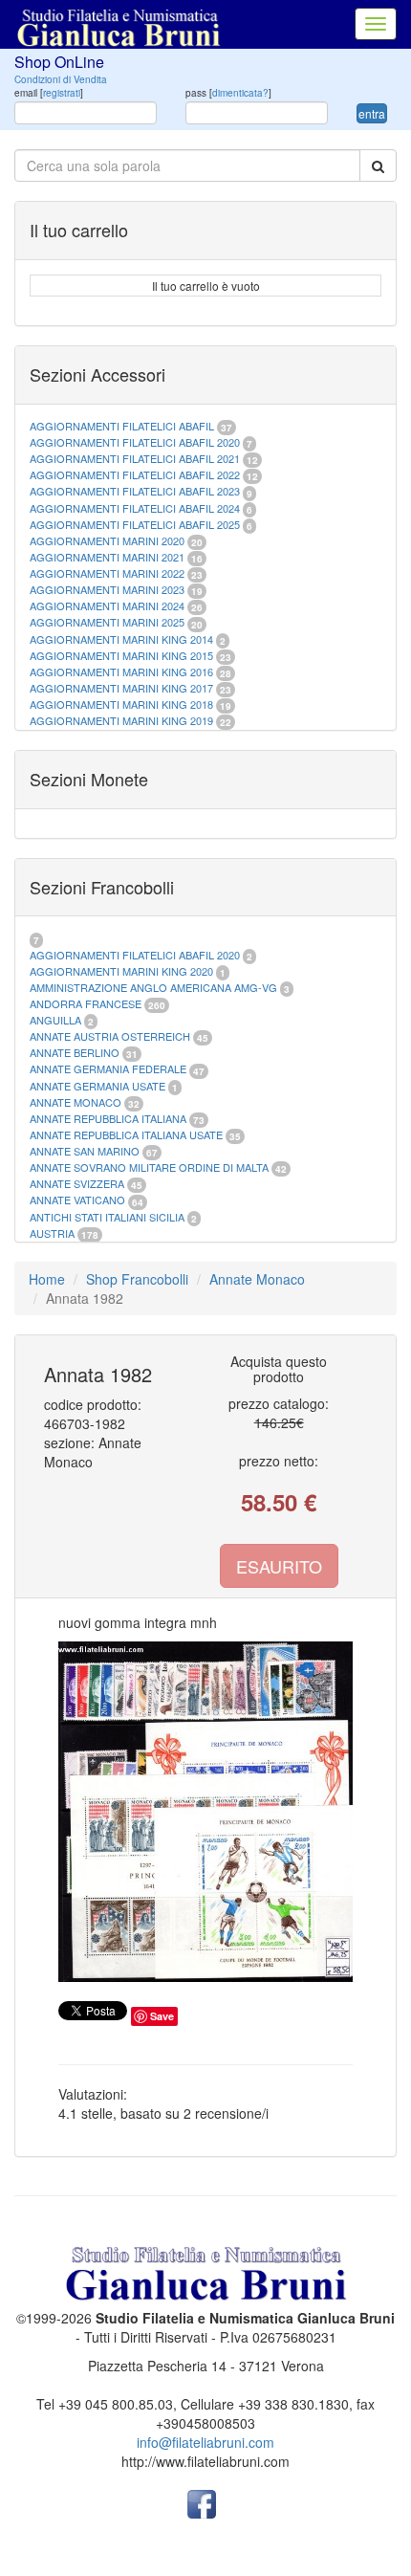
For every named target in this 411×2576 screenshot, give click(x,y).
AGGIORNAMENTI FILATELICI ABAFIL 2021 (135, 458)
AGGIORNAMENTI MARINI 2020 (107, 540)
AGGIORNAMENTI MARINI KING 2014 (121, 639)
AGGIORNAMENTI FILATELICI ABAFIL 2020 (135, 442)
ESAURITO (279, 1566)
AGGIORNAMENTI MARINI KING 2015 (123, 655)
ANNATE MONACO (76, 1102)
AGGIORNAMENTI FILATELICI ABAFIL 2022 (135, 474)
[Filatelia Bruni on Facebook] (202, 2502)
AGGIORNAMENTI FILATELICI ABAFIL (123, 426)
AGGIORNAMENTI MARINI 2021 (107, 557)
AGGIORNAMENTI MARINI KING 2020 (121, 971)
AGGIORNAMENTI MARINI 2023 (107, 589)
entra (372, 113)
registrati (62, 93)
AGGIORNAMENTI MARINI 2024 (107, 605)
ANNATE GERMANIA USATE (97, 1086)
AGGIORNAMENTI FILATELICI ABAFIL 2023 (135, 491)
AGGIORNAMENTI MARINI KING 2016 (121, 672)
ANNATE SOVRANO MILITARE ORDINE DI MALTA (151, 1167)
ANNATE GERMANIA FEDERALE (108, 1068)
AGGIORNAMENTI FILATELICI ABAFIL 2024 (135, 508)
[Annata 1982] (205, 1812)
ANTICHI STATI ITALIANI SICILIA (107, 1217)
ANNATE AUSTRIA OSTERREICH (110, 1036)
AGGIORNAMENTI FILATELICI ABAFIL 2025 (135, 524)
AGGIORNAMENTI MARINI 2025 (107, 622)
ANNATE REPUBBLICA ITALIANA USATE (128, 1134)
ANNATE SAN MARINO (85, 1151)
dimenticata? (240, 93)
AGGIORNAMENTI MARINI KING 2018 (121, 704)
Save (162, 2016)
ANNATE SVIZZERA (77, 1183)
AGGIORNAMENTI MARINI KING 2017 (121, 688)
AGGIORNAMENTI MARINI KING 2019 (121, 720)
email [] (49, 93)
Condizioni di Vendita (61, 79)
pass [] (228, 93)
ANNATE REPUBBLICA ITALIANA (108, 1118)
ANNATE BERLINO (75, 1052)
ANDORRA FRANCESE (86, 1003)
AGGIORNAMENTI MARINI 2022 (107, 573)
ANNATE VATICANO (77, 1200)
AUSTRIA (52, 1233)
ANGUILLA (55, 1020)
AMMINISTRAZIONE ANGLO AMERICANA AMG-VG (153, 987)
